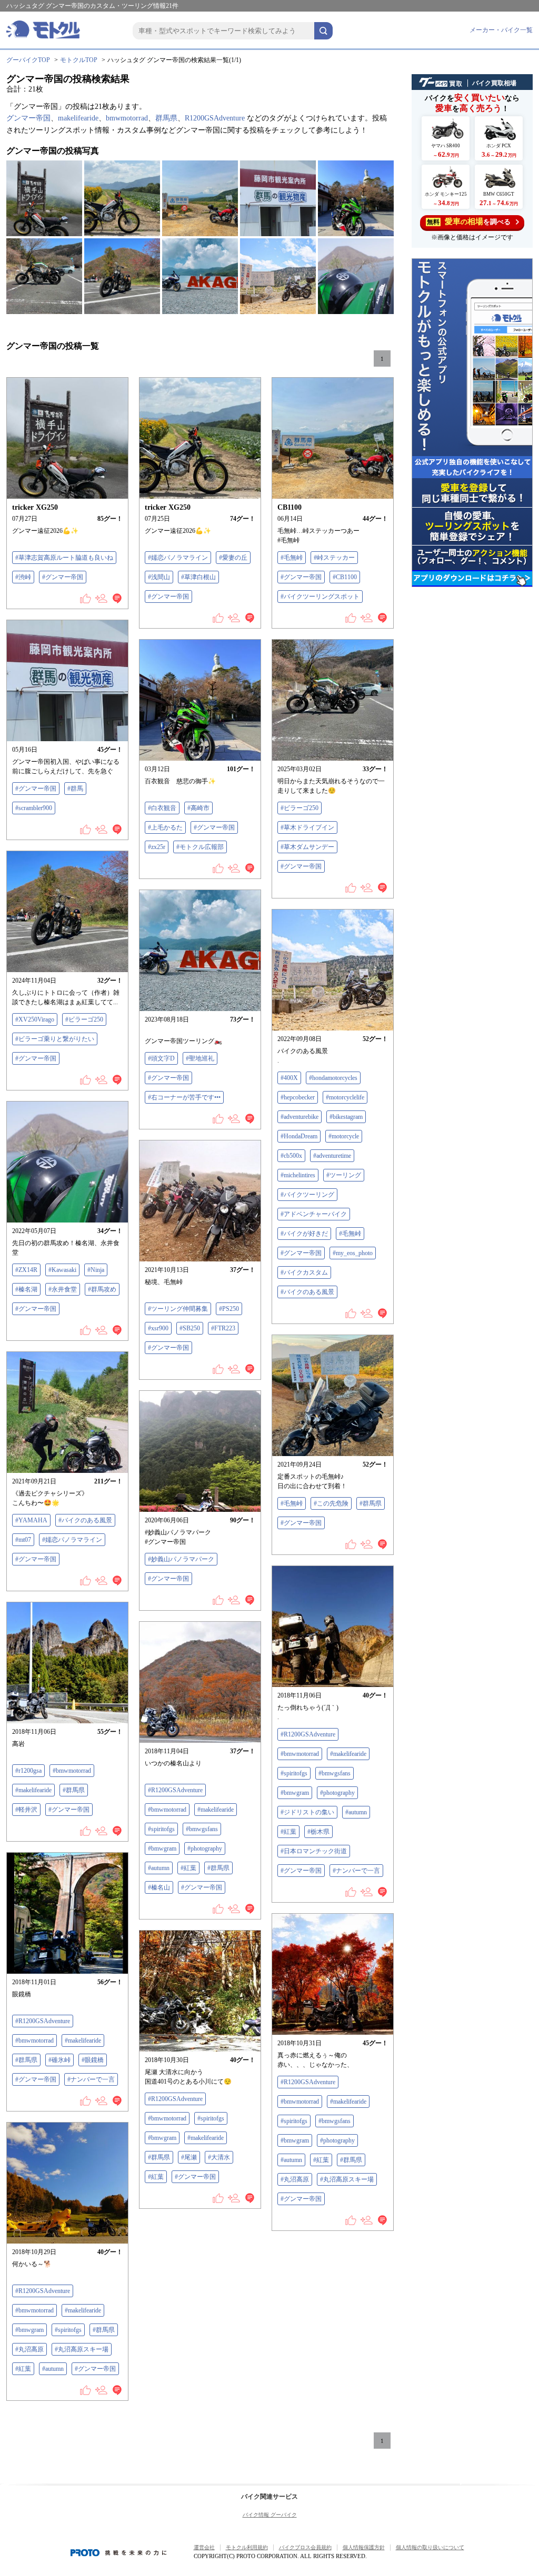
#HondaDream (299, 1136)
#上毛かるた (165, 827)
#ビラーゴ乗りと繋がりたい (55, 1039)
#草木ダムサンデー (307, 847)
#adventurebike (300, 1117)
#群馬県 (371, 1503)
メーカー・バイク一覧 (501, 30)
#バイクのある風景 (307, 1292)
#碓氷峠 (59, 2060)
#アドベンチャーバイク (314, 1214)
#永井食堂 (63, 1289)
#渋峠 (23, 577)
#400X (289, 1078)
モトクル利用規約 (247, 2547)
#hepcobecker (298, 1097)
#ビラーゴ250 (300, 808)
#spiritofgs (294, 1773)
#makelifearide (348, 1754)
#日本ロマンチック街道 (314, 1851)
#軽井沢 (26, 1810)
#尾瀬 (189, 2157)
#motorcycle (344, 1136)
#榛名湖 (26, 1289)
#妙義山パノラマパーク (181, 1559)
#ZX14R (26, 1270)
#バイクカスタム (304, 1272)
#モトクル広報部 (200, 847)
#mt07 (23, 1540)
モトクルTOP (79, 60)
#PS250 (229, 1309)
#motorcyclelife (345, 1097)
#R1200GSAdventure (308, 1734)
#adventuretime (332, 1156)
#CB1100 (345, 577)
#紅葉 (288, 1832)
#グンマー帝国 (63, 577)
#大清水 (219, 2157)
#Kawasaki (62, 1270)
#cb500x (291, 1156)
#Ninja (96, 1270)
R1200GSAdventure (215, 118)
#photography (337, 1793)
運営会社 (204, 2547)
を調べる (469, 221)
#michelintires (298, 1175)
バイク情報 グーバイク (270, 2515)
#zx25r (157, 847)
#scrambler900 (34, 808)
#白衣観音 (162, 808)
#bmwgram (295, 1793)
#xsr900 (158, 1328)
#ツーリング (344, 1175)
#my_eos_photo (353, 1253)
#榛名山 (159, 1887)
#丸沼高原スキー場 (347, 2179)
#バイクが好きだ (304, 1234)
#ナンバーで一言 (356, 1871)
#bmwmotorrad (300, 1754)
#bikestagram (346, 1117)
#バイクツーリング (307, 1195)
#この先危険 (331, 1503)
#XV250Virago (35, 1019)
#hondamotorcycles (333, 1078)
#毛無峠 (292, 558)
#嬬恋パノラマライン (178, 558)
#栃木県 (318, 1832)
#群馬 (75, 789)
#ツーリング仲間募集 (178, 1309)
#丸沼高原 (295, 2179)
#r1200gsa (28, 1771)
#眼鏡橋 (93, 2060)
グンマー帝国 (28, 118)
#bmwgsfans (335, 1773)
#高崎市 (198, 808)
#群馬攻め (102, 1289)
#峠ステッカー (334, 558)
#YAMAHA (31, 1520)
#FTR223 (223, 1328)
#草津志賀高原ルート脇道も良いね (64, 558)
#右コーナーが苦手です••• (184, 1097)
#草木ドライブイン (307, 827)
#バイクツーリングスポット (320, 597)
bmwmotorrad (127, 118)
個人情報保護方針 (364, 2547)
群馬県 (166, 118)
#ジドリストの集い (307, 1812)
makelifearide (78, 118)
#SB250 (190, 1328)
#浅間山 (159, 577)
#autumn (356, 1812)
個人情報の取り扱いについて (430, 2547)
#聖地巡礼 (200, 1058)
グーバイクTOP (28, 60)
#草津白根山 (198, 577)
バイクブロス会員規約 (305, 2547)
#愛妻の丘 (233, 558)
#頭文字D (161, 1058)
